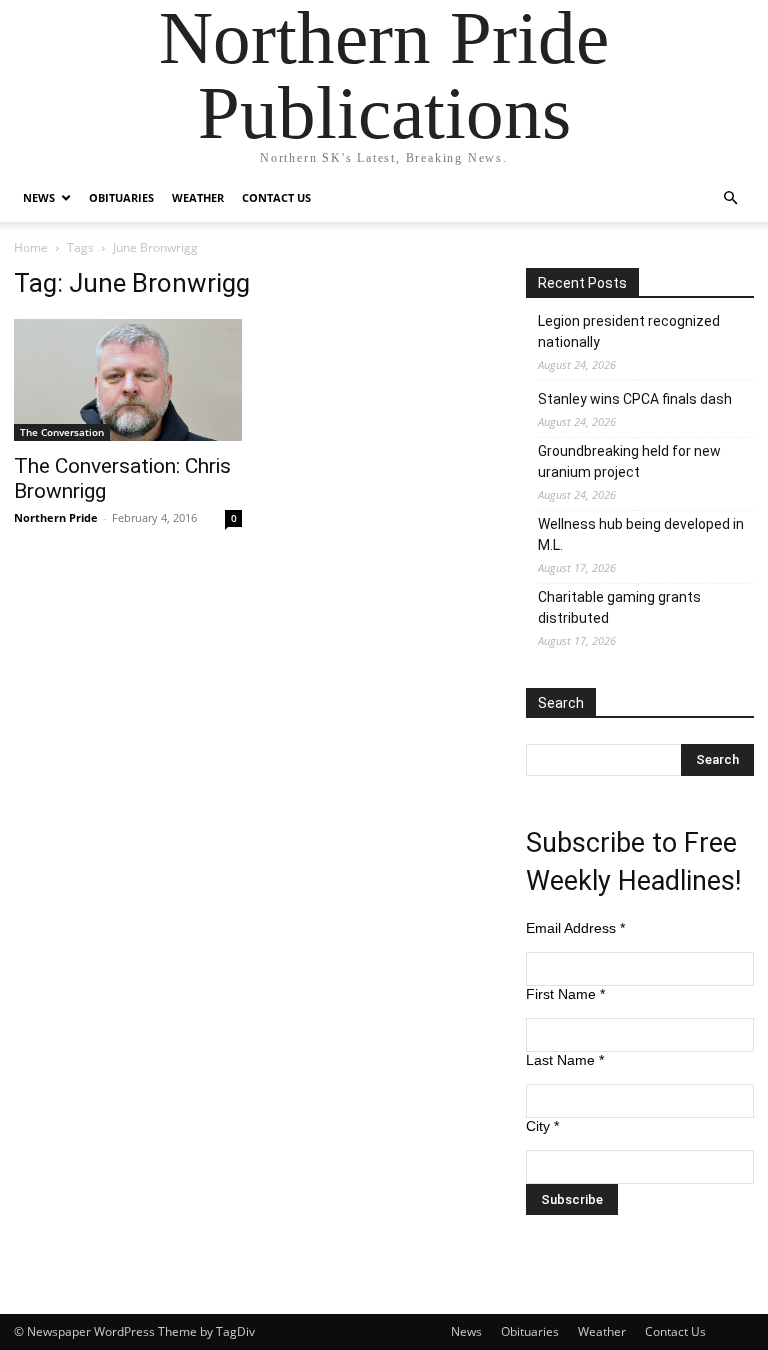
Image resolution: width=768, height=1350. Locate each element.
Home (31, 247)
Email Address (575, 928)
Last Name (565, 1060)
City (542, 1126)
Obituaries (121, 197)
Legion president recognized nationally (629, 331)
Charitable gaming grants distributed (619, 607)
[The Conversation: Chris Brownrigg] (128, 380)
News (39, 197)
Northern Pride (56, 517)
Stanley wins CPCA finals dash (635, 399)
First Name (565, 994)
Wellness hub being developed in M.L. (641, 534)
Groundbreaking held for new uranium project (629, 461)
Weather (198, 197)
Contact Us (276, 197)
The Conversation (62, 432)
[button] (730, 198)
